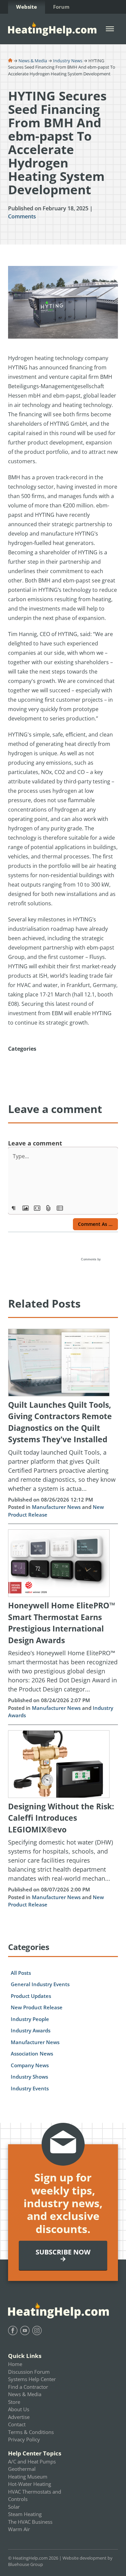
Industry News (68, 61)
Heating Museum (28, 2477)
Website (27, 7)
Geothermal (22, 2469)
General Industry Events (40, 1984)
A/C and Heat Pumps (32, 2461)
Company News (30, 2065)
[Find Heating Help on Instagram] (37, 2330)
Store (14, 2402)
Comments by (91, 1259)
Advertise (19, 2417)
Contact (17, 2424)
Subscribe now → (63, 2255)
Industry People (30, 2019)
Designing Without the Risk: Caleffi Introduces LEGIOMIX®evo (61, 1818)
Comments (22, 216)
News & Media (33, 61)
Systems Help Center (32, 2379)
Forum (61, 7)
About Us (19, 2409)
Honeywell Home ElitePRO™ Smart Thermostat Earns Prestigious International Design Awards (62, 1623)
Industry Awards (31, 2030)
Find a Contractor (28, 2387)
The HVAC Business (30, 2522)
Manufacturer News (56, 1507)
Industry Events (30, 2088)
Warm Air (19, 2529)
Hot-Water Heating (30, 2484)
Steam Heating (25, 2514)
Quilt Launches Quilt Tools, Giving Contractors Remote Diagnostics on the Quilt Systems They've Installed (60, 1422)
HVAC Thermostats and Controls (35, 2495)
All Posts (21, 1973)
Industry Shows (29, 2077)
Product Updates (31, 1996)
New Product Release (37, 2007)
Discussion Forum (29, 2372)
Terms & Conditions (31, 2432)
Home (15, 2364)
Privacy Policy (24, 2439)
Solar (14, 2507)
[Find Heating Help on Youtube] (25, 2330)
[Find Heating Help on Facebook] (13, 2330)
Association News (32, 2053)
